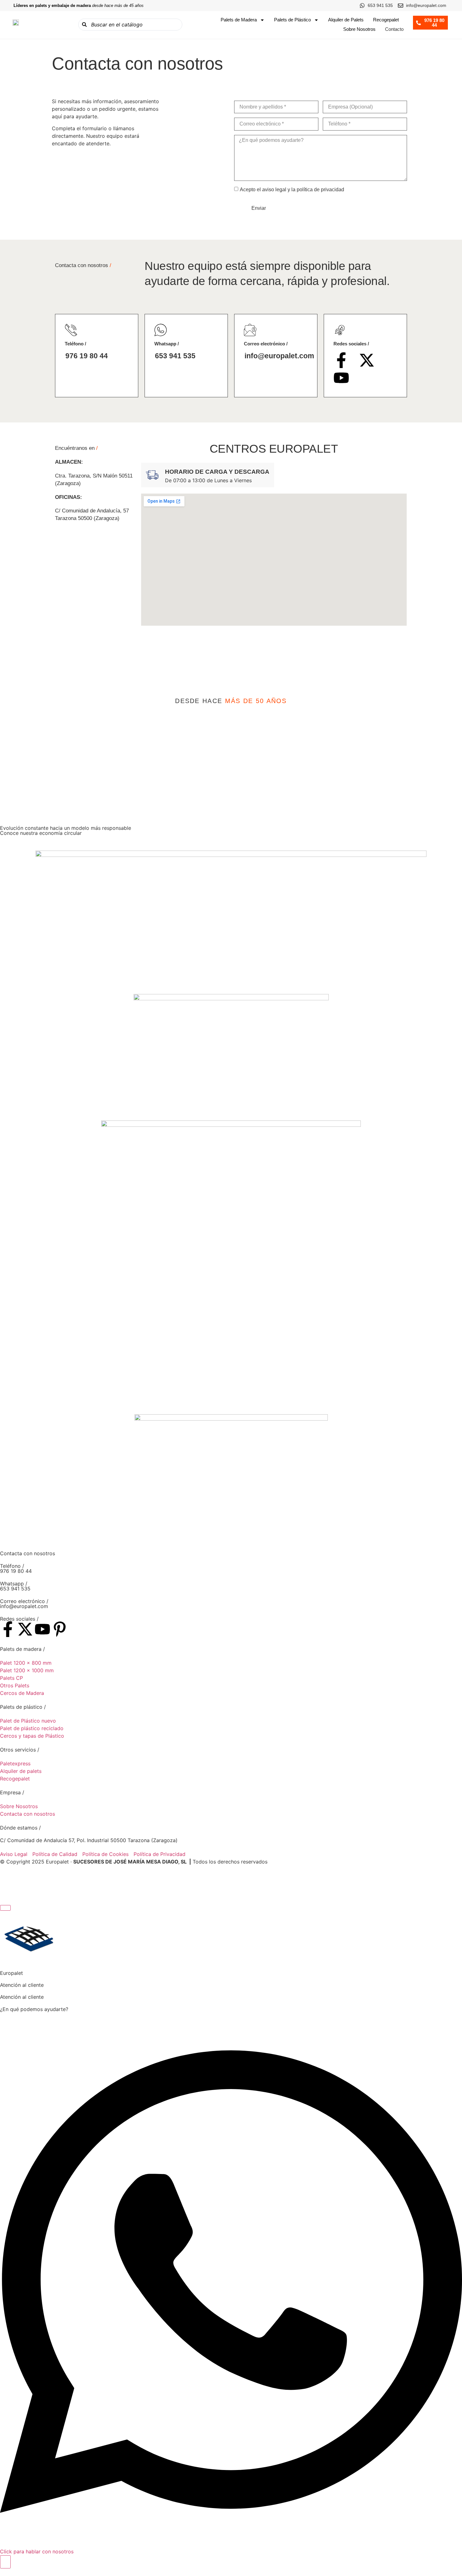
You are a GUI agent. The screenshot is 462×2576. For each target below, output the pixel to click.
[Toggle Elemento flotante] (5, 2562)
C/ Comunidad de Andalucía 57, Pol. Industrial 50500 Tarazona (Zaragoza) (89, 1840)
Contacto (394, 29)
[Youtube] (341, 378)
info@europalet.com (279, 356)
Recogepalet (386, 20)
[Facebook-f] (341, 360)
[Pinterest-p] (60, 1629)
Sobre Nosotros (359, 29)
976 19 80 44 (87, 356)
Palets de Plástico (292, 20)
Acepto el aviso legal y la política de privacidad (292, 190)
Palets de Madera (239, 20)
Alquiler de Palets (346, 20)
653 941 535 (175, 356)
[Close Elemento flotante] (5, 1908)
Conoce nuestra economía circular (41, 833)
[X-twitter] (367, 360)
